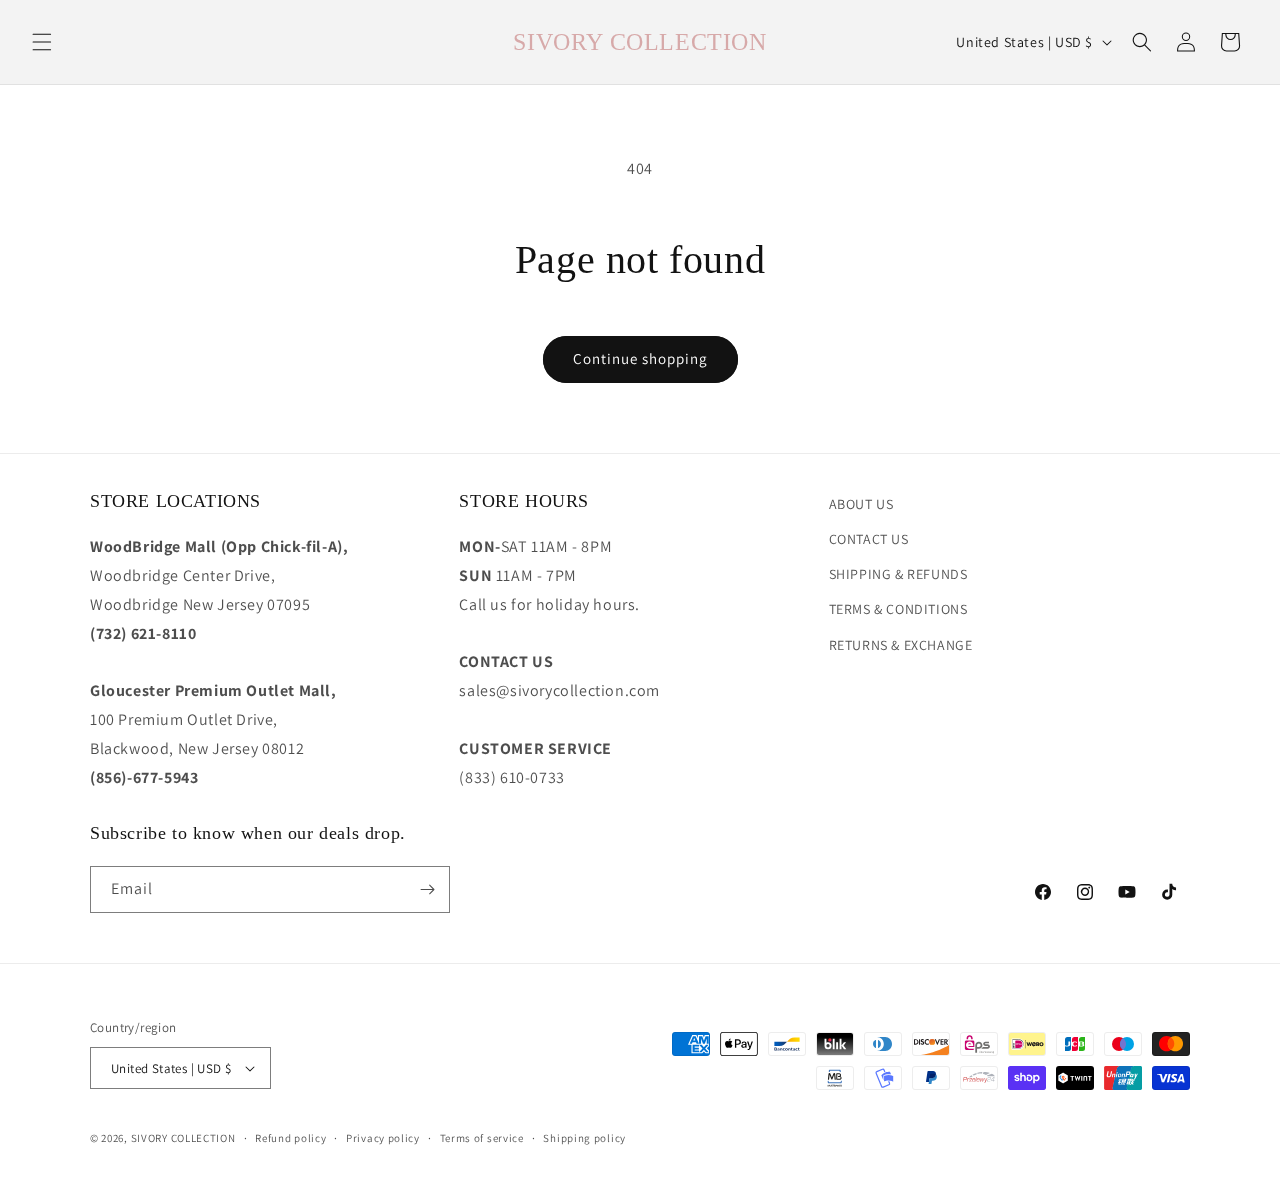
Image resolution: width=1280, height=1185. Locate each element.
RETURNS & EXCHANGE (901, 645)
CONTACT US (869, 539)
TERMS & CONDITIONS (898, 609)
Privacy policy (383, 1138)
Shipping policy (584, 1138)
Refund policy (290, 1138)
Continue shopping (640, 358)
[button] (42, 42)
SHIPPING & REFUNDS (898, 574)
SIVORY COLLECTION (183, 1138)
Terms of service (482, 1138)
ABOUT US (861, 504)
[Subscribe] (427, 889)
